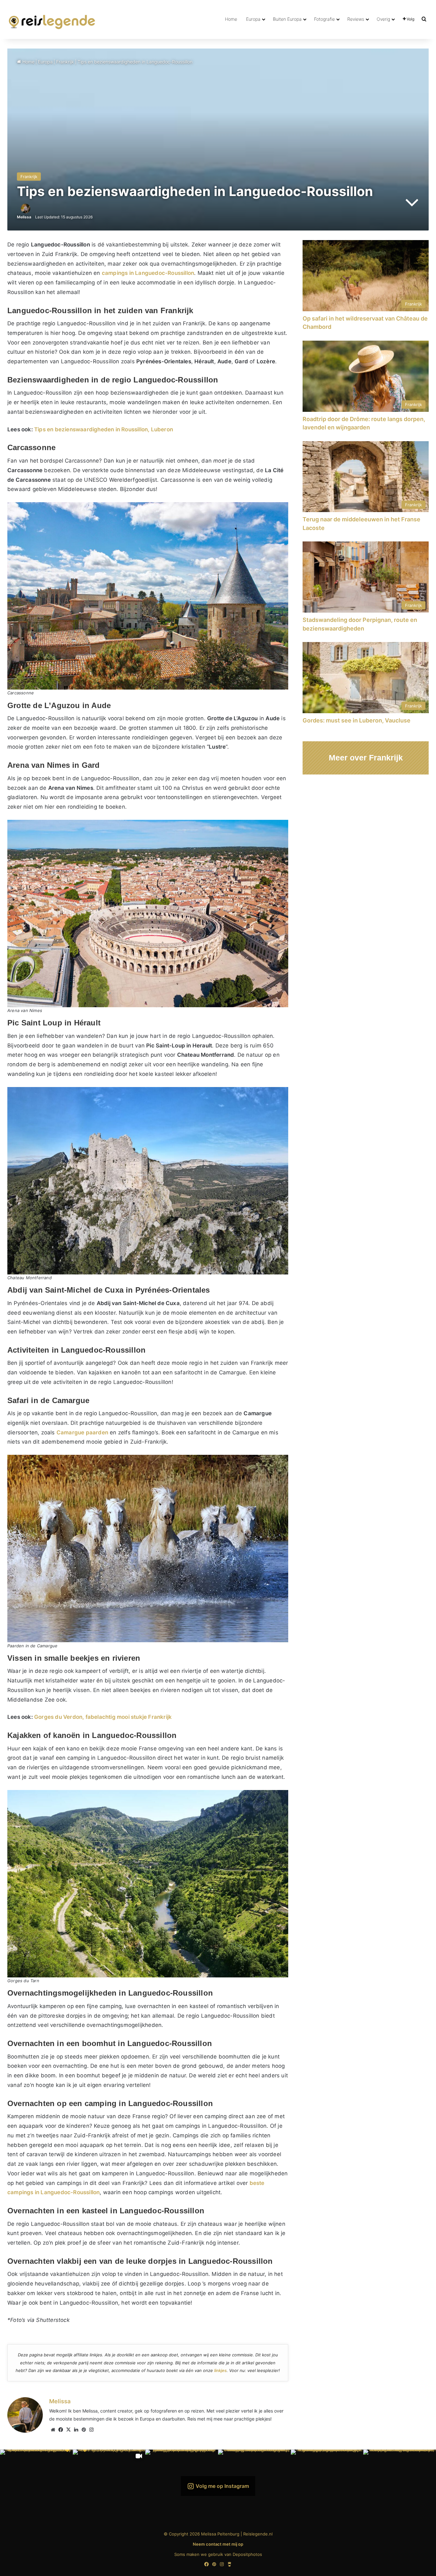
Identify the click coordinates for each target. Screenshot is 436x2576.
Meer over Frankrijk (366, 758)
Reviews (356, 19)
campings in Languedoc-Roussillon (148, 273)
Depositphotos (247, 2554)
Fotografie (324, 19)
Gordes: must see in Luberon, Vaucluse (357, 720)
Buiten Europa (287, 19)
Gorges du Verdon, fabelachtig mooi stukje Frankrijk (103, 1717)
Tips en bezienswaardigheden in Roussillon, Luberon (104, 429)
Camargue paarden (82, 1432)
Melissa (24, 217)
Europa (253, 19)
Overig (383, 19)
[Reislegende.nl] (52, 19)
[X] (68, 2430)
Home (231, 19)
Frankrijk (65, 62)
